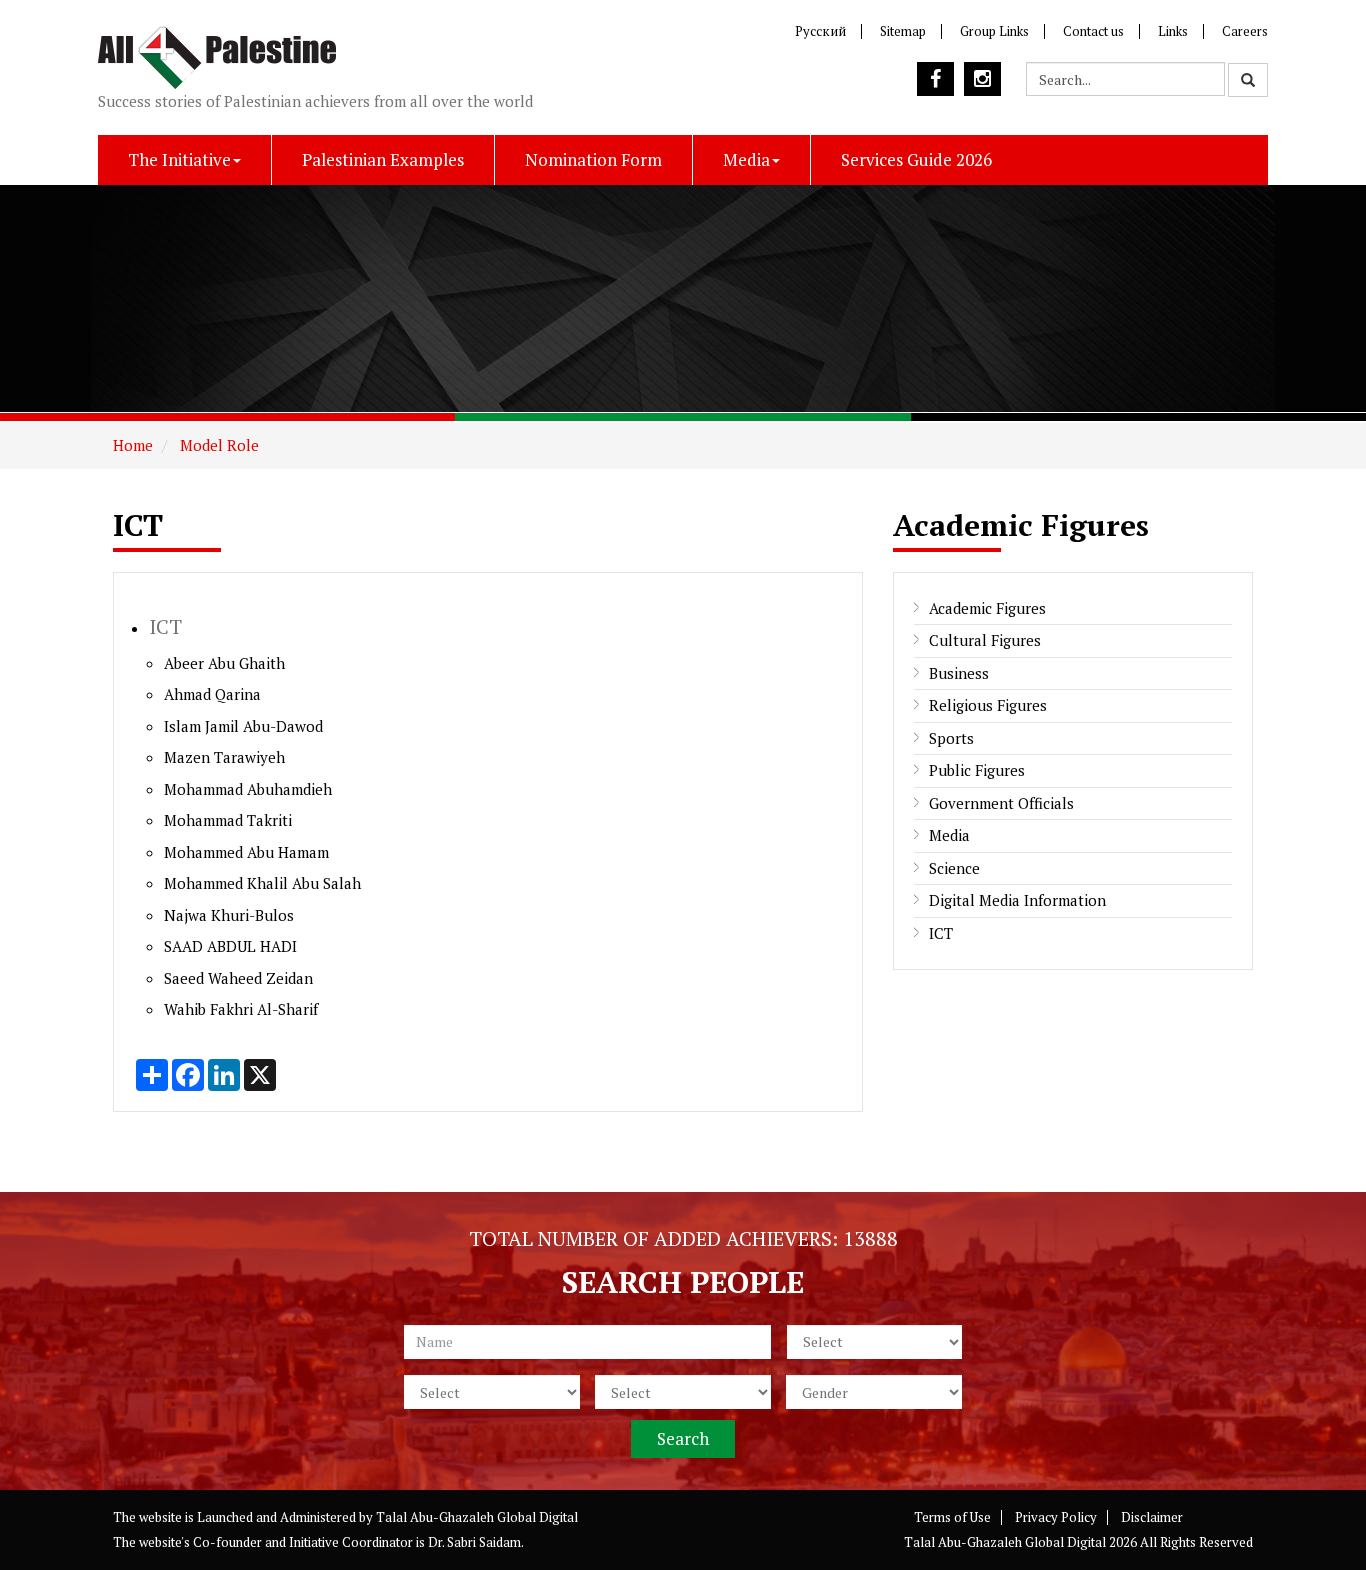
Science (954, 868)
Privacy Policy (1056, 1517)
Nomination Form (593, 159)
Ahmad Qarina (212, 694)
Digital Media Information (1017, 900)
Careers (1245, 31)
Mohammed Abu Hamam (246, 852)
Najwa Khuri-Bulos (229, 915)
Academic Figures (987, 608)
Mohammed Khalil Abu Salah (262, 883)
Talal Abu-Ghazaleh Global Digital (477, 1517)
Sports (951, 738)
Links (1173, 31)
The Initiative (179, 159)
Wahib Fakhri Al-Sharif (241, 1009)
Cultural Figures (985, 640)
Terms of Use (952, 1517)
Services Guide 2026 (916, 159)
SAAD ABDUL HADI (230, 946)
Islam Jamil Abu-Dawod (243, 726)
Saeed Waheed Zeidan (238, 978)
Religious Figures (988, 705)
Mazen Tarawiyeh (224, 757)
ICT (941, 933)
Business (959, 673)
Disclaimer (1152, 1517)
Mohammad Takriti (228, 820)
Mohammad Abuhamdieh (248, 789)
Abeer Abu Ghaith (224, 663)
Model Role (217, 445)
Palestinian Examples (383, 159)
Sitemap (903, 31)
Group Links (994, 31)
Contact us (1093, 31)
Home (133, 445)
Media (746, 159)
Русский (820, 31)
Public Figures (977, 770)
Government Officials (1001, 803)
